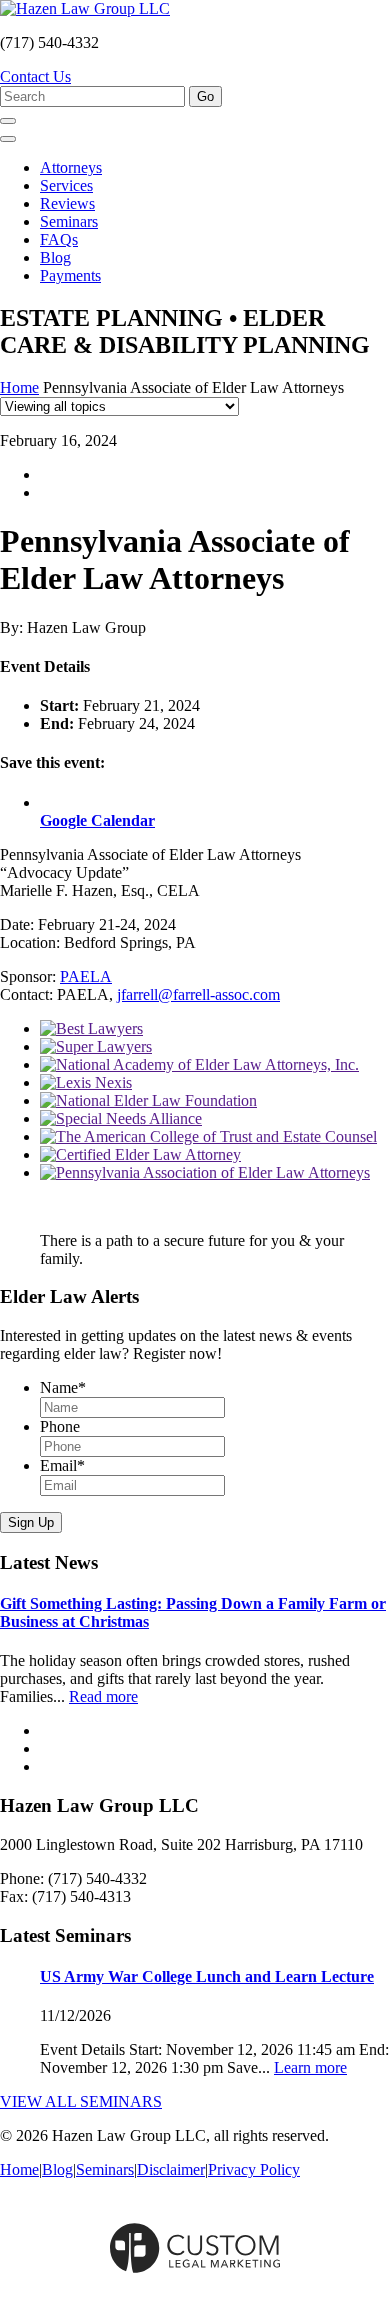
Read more (103, 1696)
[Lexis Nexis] (86, 1082)
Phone (60, 1426)
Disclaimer (171, 2169)
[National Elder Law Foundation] (148, 1100)
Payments (70, 275)
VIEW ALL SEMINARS (81, 2101)
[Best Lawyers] (91, 1028)
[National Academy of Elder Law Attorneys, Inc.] (199, 1064)
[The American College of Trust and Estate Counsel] (208, 1136)
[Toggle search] (8, 121)
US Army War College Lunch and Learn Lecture (207, 1976)
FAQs (59, 239)
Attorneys (71, 167)
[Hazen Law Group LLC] (85, 8)
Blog (55, 257)
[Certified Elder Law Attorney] (140, 1154)
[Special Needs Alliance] (121, 1118)
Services (66, 185)
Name (63, 1387)
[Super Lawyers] (96, 1046)
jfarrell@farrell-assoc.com (198, 994)
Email (62, 1465)
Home (19, 387)
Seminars (69, 221)
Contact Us (35, 76)
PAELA (86, 976)
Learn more (310, 2067)
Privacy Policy (254, 2169)
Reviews (67, 203)
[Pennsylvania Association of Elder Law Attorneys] (205, 1172)
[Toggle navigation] (8, 139)
